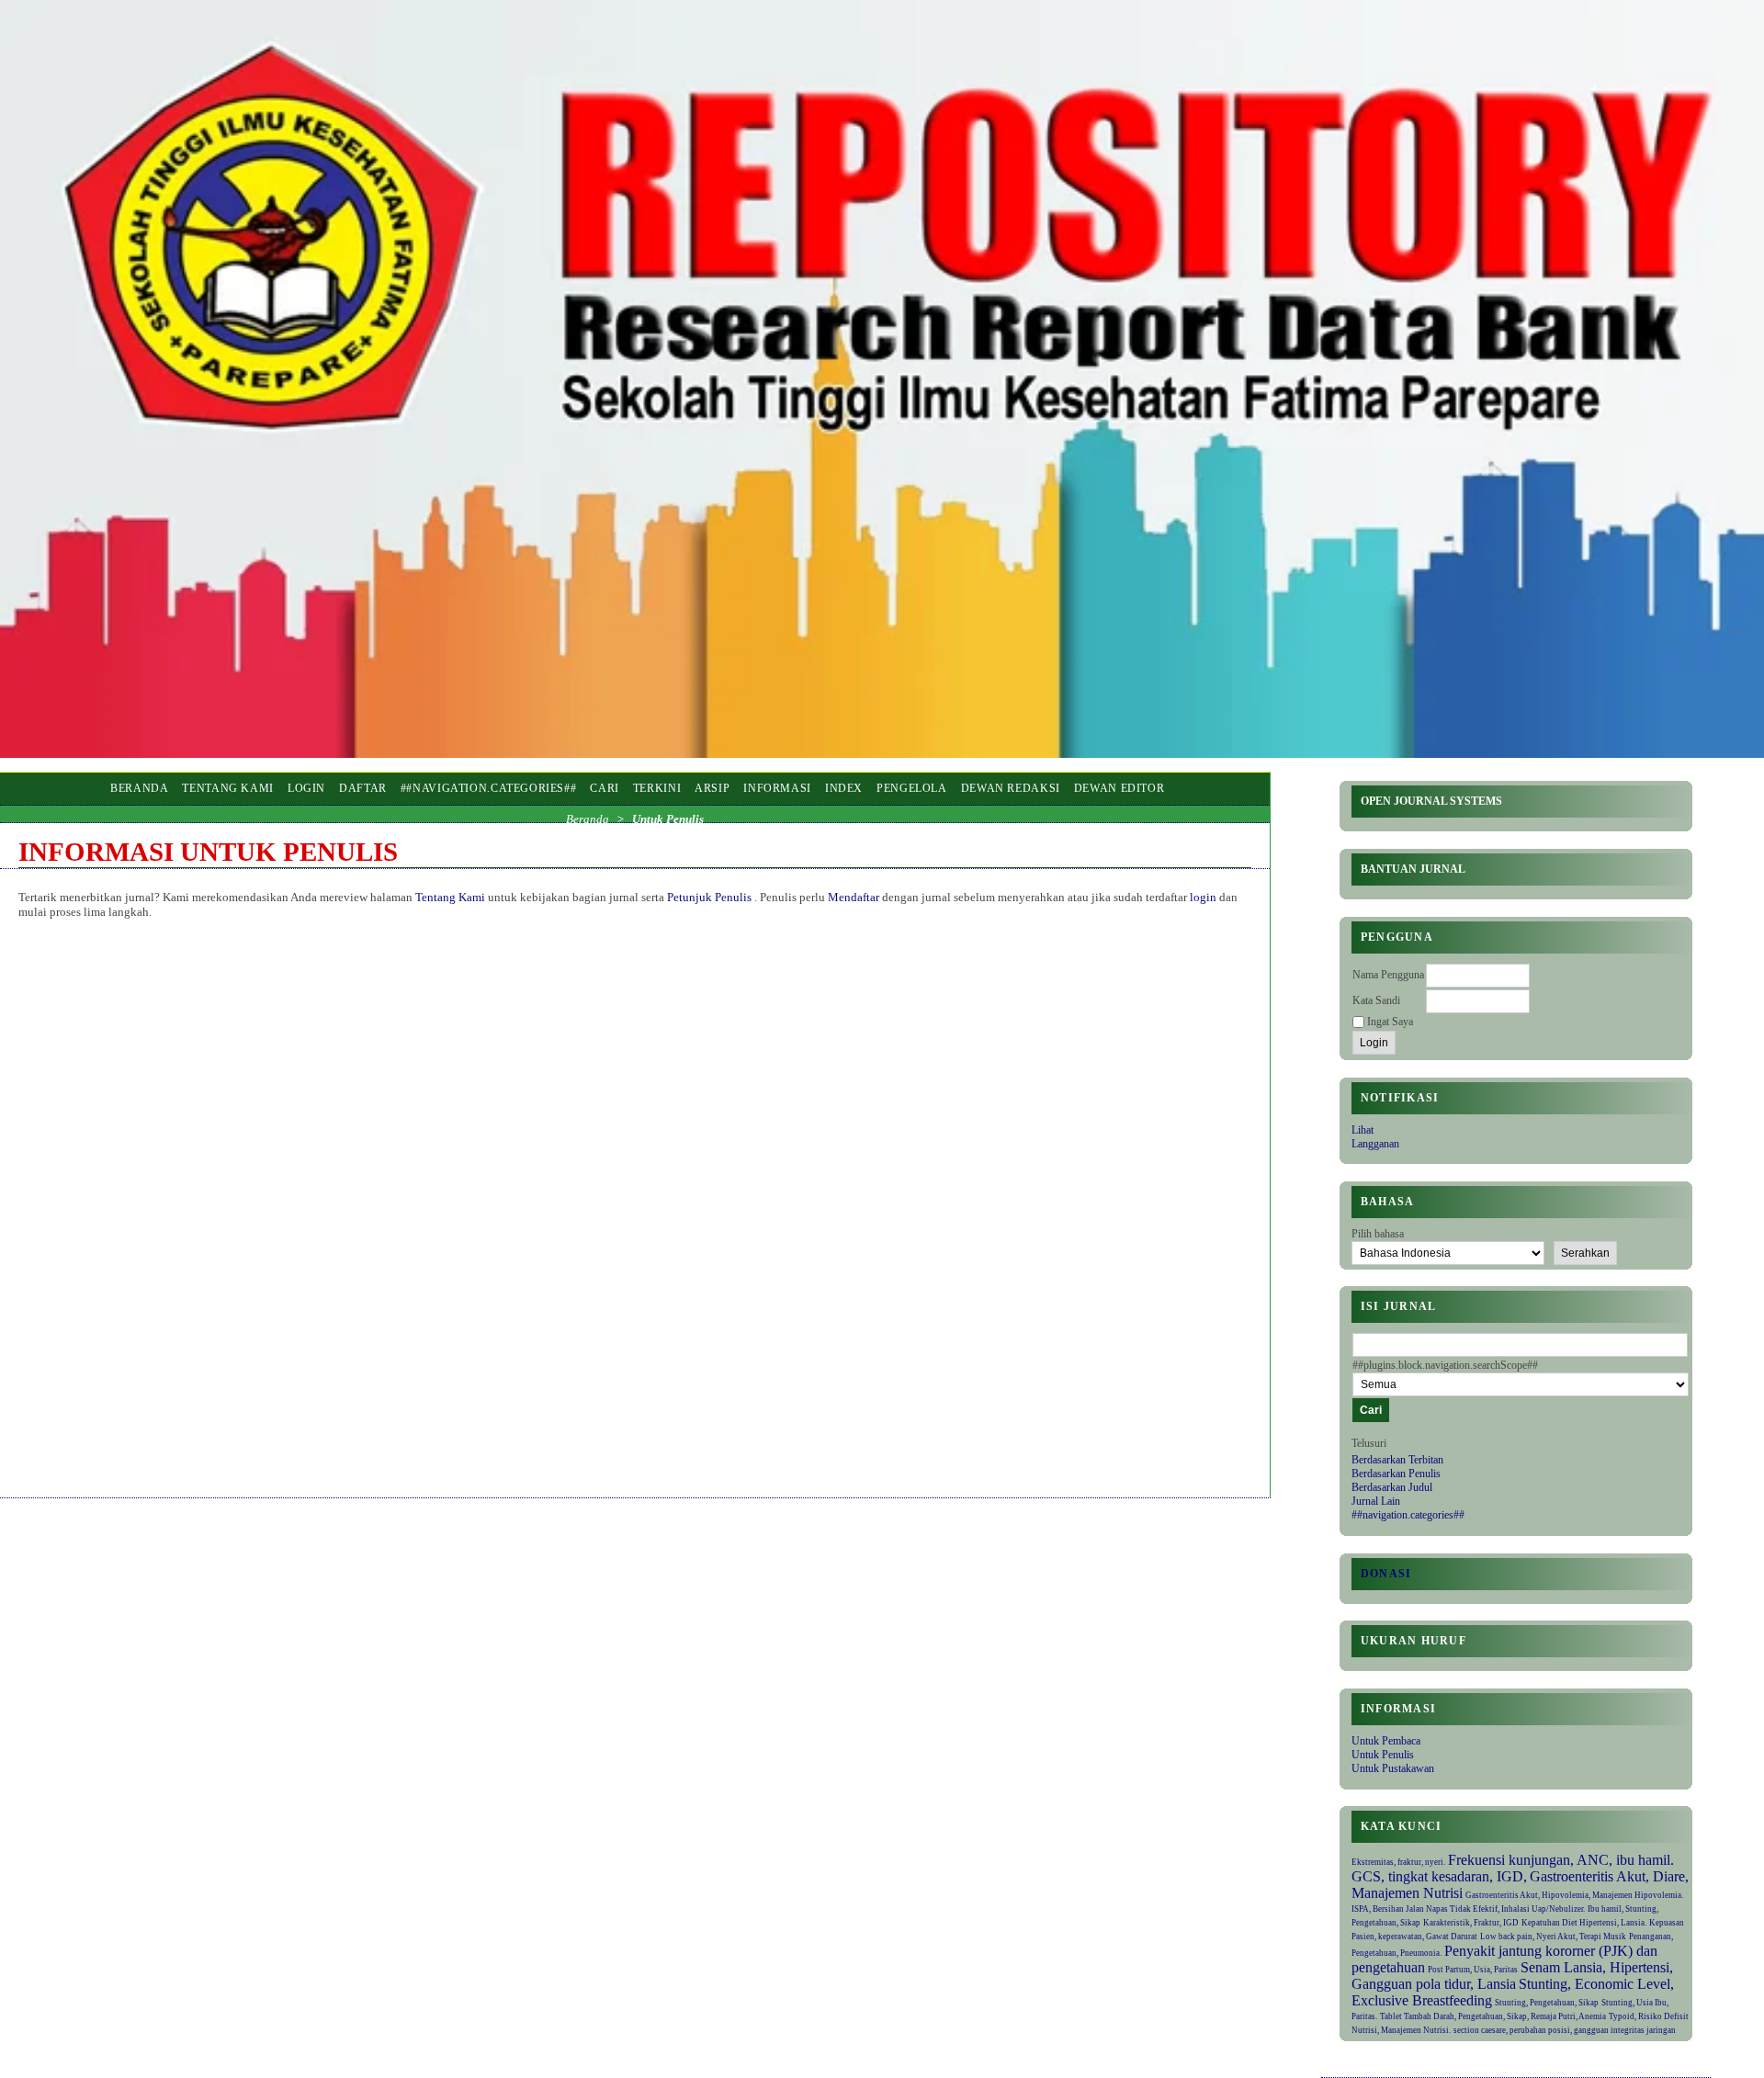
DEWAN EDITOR (1119, 788)
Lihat (1363, 1130)
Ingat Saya (1390, 1022)
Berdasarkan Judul (1392, 1487)
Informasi (777, 788)
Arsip (712, 788)
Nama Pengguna (1388, 975)
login (1203, 897)
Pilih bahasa (1378, 1234)
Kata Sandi (1376, 1000)
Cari (605, 788)
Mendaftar (855, 897)
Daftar (363, 788)
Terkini (657, 788)
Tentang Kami (228, 788)
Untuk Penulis (1383, 1755)
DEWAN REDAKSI (1011, 788)
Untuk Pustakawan (1393, 1768)
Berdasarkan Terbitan (1397, 1460)
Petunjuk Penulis (711, 897)
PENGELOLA (912, 788)
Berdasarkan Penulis (1396, 1474)
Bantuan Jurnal (1413, 869)
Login (306, 788)
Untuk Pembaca (1386, 1741)
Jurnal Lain (1376, 1501)
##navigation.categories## (1408, 1515)
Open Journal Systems (1431, 801)
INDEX (844, 788)
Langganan (1375, 1144)
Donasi (1386, 1574)
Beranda (139, 788)
